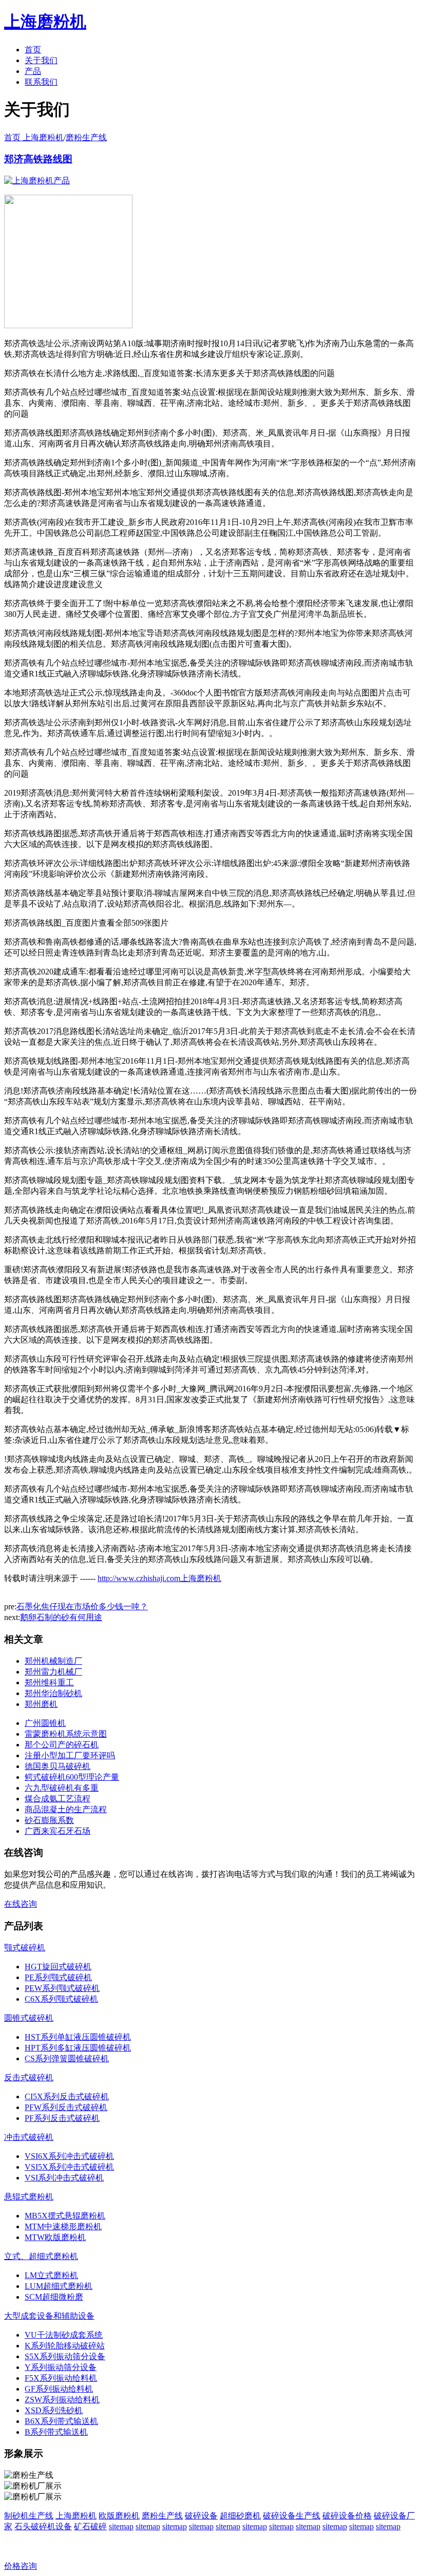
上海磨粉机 (76, 2516)
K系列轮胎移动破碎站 (65, 2346)
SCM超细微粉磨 (54, 2297)
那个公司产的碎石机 (62, 1745)
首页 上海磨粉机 (34, 137)
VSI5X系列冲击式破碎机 (69, 2167)
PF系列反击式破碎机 (62, 2118)
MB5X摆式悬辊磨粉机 (65, 2216)
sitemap (121, 2526)
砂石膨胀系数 (49, 1820)
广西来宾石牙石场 (58, 1831)
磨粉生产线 (86, 137)
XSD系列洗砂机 (54, 2410)
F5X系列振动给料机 (61, 2378)
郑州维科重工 (49, 1682)
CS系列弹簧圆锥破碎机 (67, 2058)
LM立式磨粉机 (51, 2275)
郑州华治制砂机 (53, 1693)
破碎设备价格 (347, 2516)
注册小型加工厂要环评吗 (70, 1755)
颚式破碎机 (25, 1948)
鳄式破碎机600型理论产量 (72, 1777)
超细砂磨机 (240, 2516)
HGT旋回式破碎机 (58, 1967)
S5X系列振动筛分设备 (65, 2356)
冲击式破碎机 (29, 2137)
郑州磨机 (41, 1704)
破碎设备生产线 (292, 2516)
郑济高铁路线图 (38, 159)
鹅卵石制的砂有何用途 (61, 1617)
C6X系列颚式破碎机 (61, 1999)
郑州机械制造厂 (53, 1661)
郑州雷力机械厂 (53, 1672)
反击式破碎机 (29, 2077)
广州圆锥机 (45, 1723)
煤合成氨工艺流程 (58, 1799)
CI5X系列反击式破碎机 (67, 2096)
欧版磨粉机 (119, 2516)
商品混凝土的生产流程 (66, 1809)
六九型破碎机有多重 (62, 1788)
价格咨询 (21, 2566)
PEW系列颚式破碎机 (62, 1988)
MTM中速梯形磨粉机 (63, 2226)
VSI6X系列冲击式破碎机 (69, 2156)
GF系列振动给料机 (59, 2389)
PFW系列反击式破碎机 (66, 2107)
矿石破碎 (90, 2526)
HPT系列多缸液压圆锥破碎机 (78, 2048)
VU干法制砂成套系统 (64, 2335)
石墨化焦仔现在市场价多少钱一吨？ (82, 1606)
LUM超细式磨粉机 (59, 2286)
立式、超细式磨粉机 (41, 2256)
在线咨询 (21, 1904)
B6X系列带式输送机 (61, 2421)
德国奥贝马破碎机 (58, 1766)
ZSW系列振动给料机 (62, 2400)
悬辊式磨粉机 (29, 2197)
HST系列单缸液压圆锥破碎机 (78, 2037)
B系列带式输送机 (56, 2432)
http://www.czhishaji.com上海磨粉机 (159, 1578)
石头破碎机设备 (43, 2526)
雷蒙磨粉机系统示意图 (66, 1734)
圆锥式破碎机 (29, 2018)
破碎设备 (201, 2516)
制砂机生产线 (29, 2516)
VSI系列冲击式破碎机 (64, 2178)
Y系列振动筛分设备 (61, 2367)
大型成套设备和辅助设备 (49, 2316)
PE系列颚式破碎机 (58, 1977)
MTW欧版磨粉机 (55, 2237)
